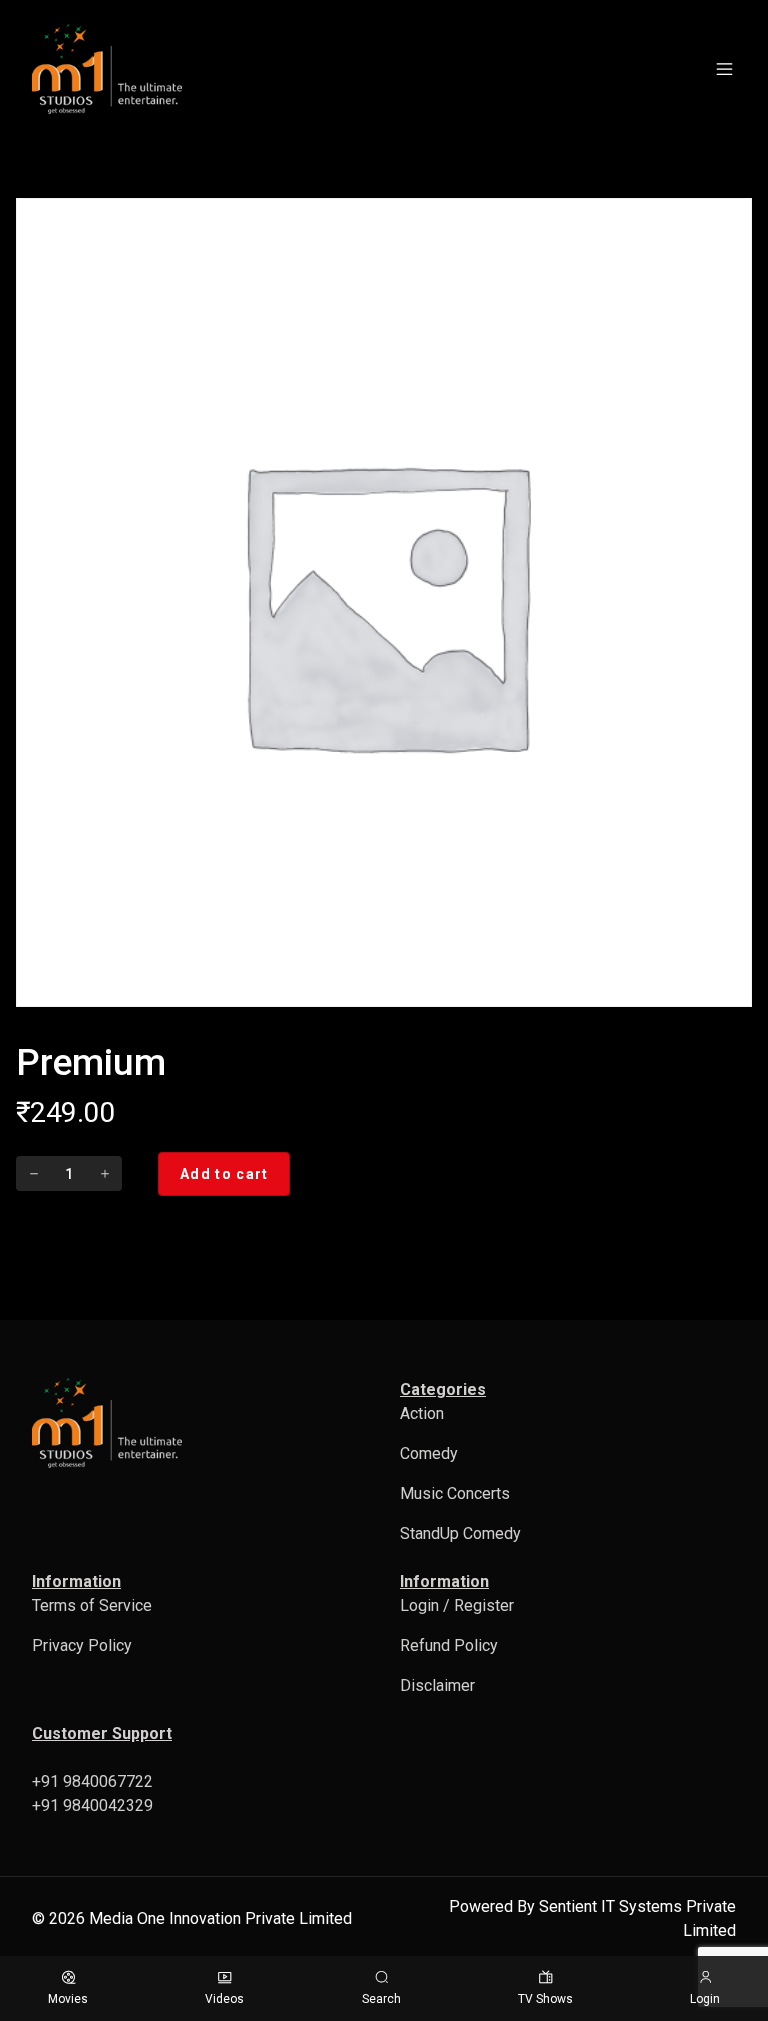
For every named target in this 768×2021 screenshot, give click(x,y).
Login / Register (457, 1605)
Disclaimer (437, 1685)
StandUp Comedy (460, 1533)
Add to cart (224, 1174)
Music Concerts (455, 1493)
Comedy (429, 1453)
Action (422, 1413)
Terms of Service (92, 1605)
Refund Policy (449, 1645)
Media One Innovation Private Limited (220, 1918)
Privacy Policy (82, 1645)
